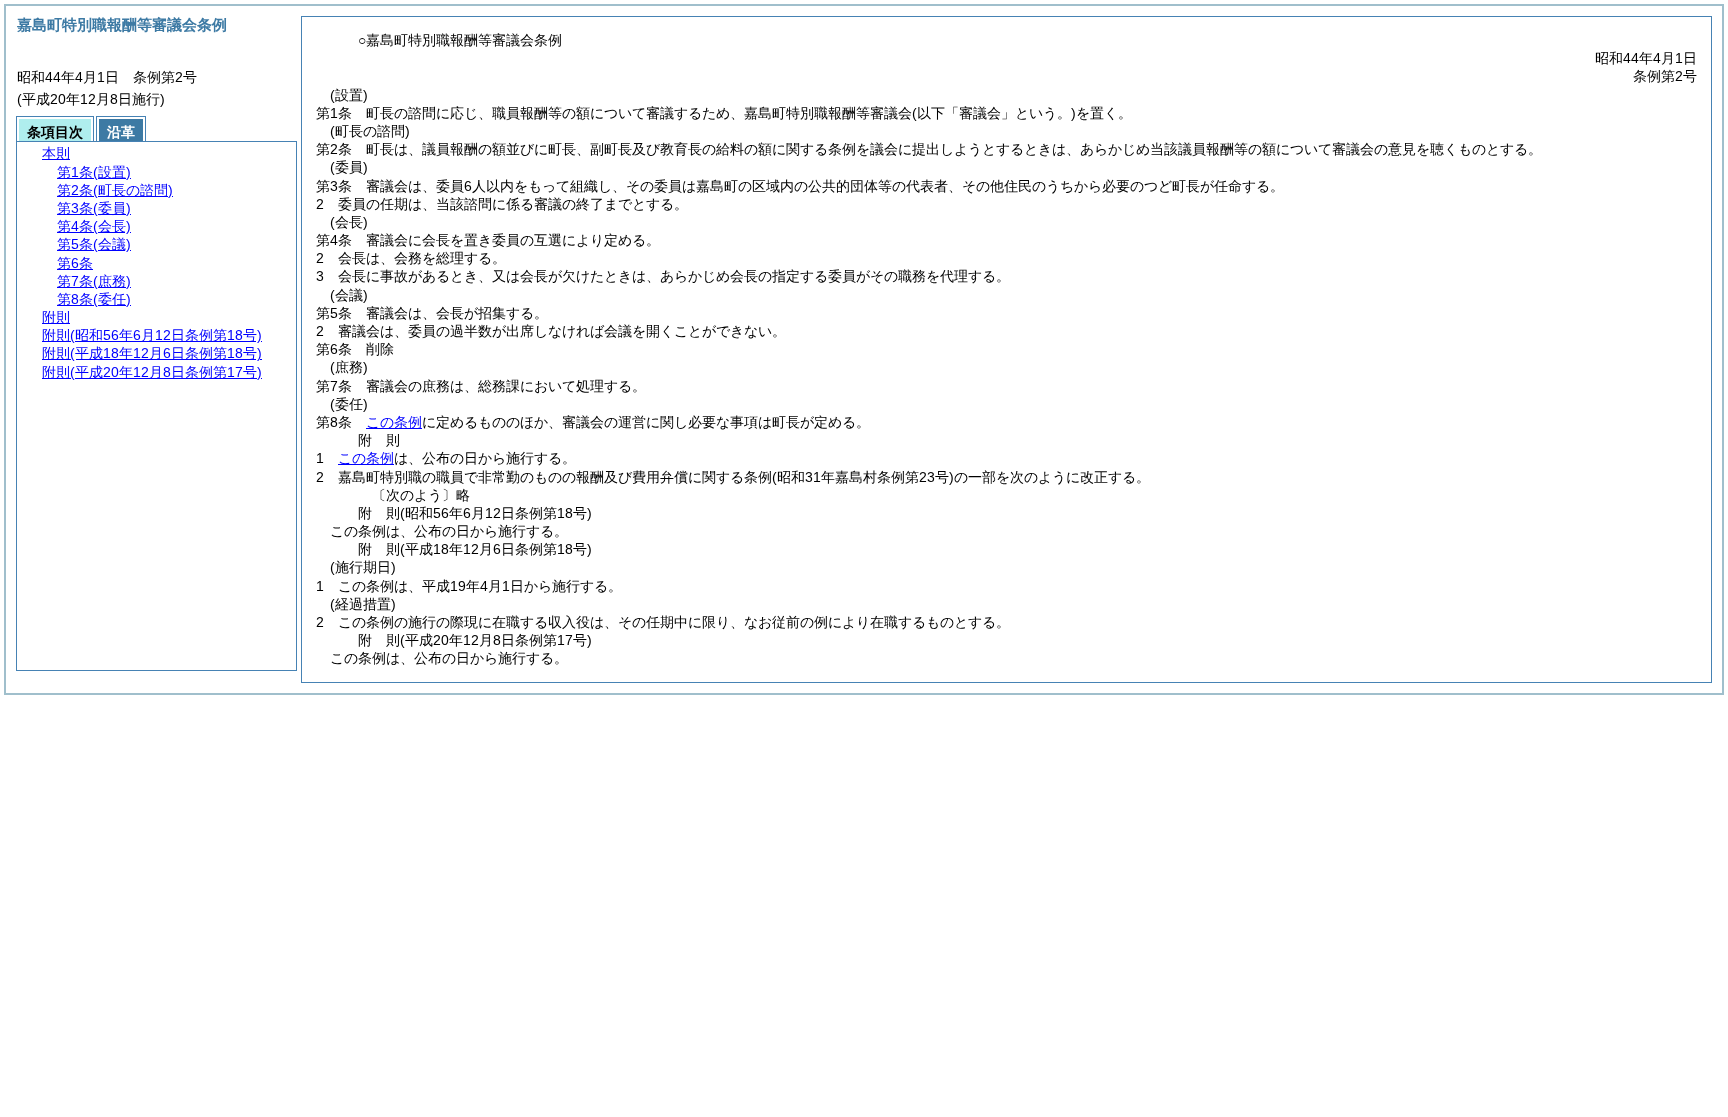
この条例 (394, 422)
